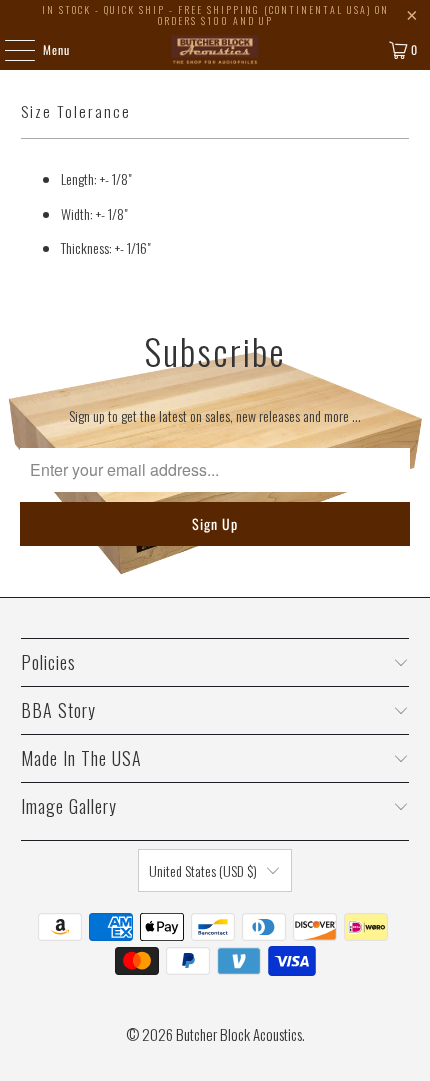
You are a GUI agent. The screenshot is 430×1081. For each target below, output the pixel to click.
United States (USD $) (203, 870)
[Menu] (9, 50)
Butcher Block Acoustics (239, 1034)
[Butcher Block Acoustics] (215, 50)
